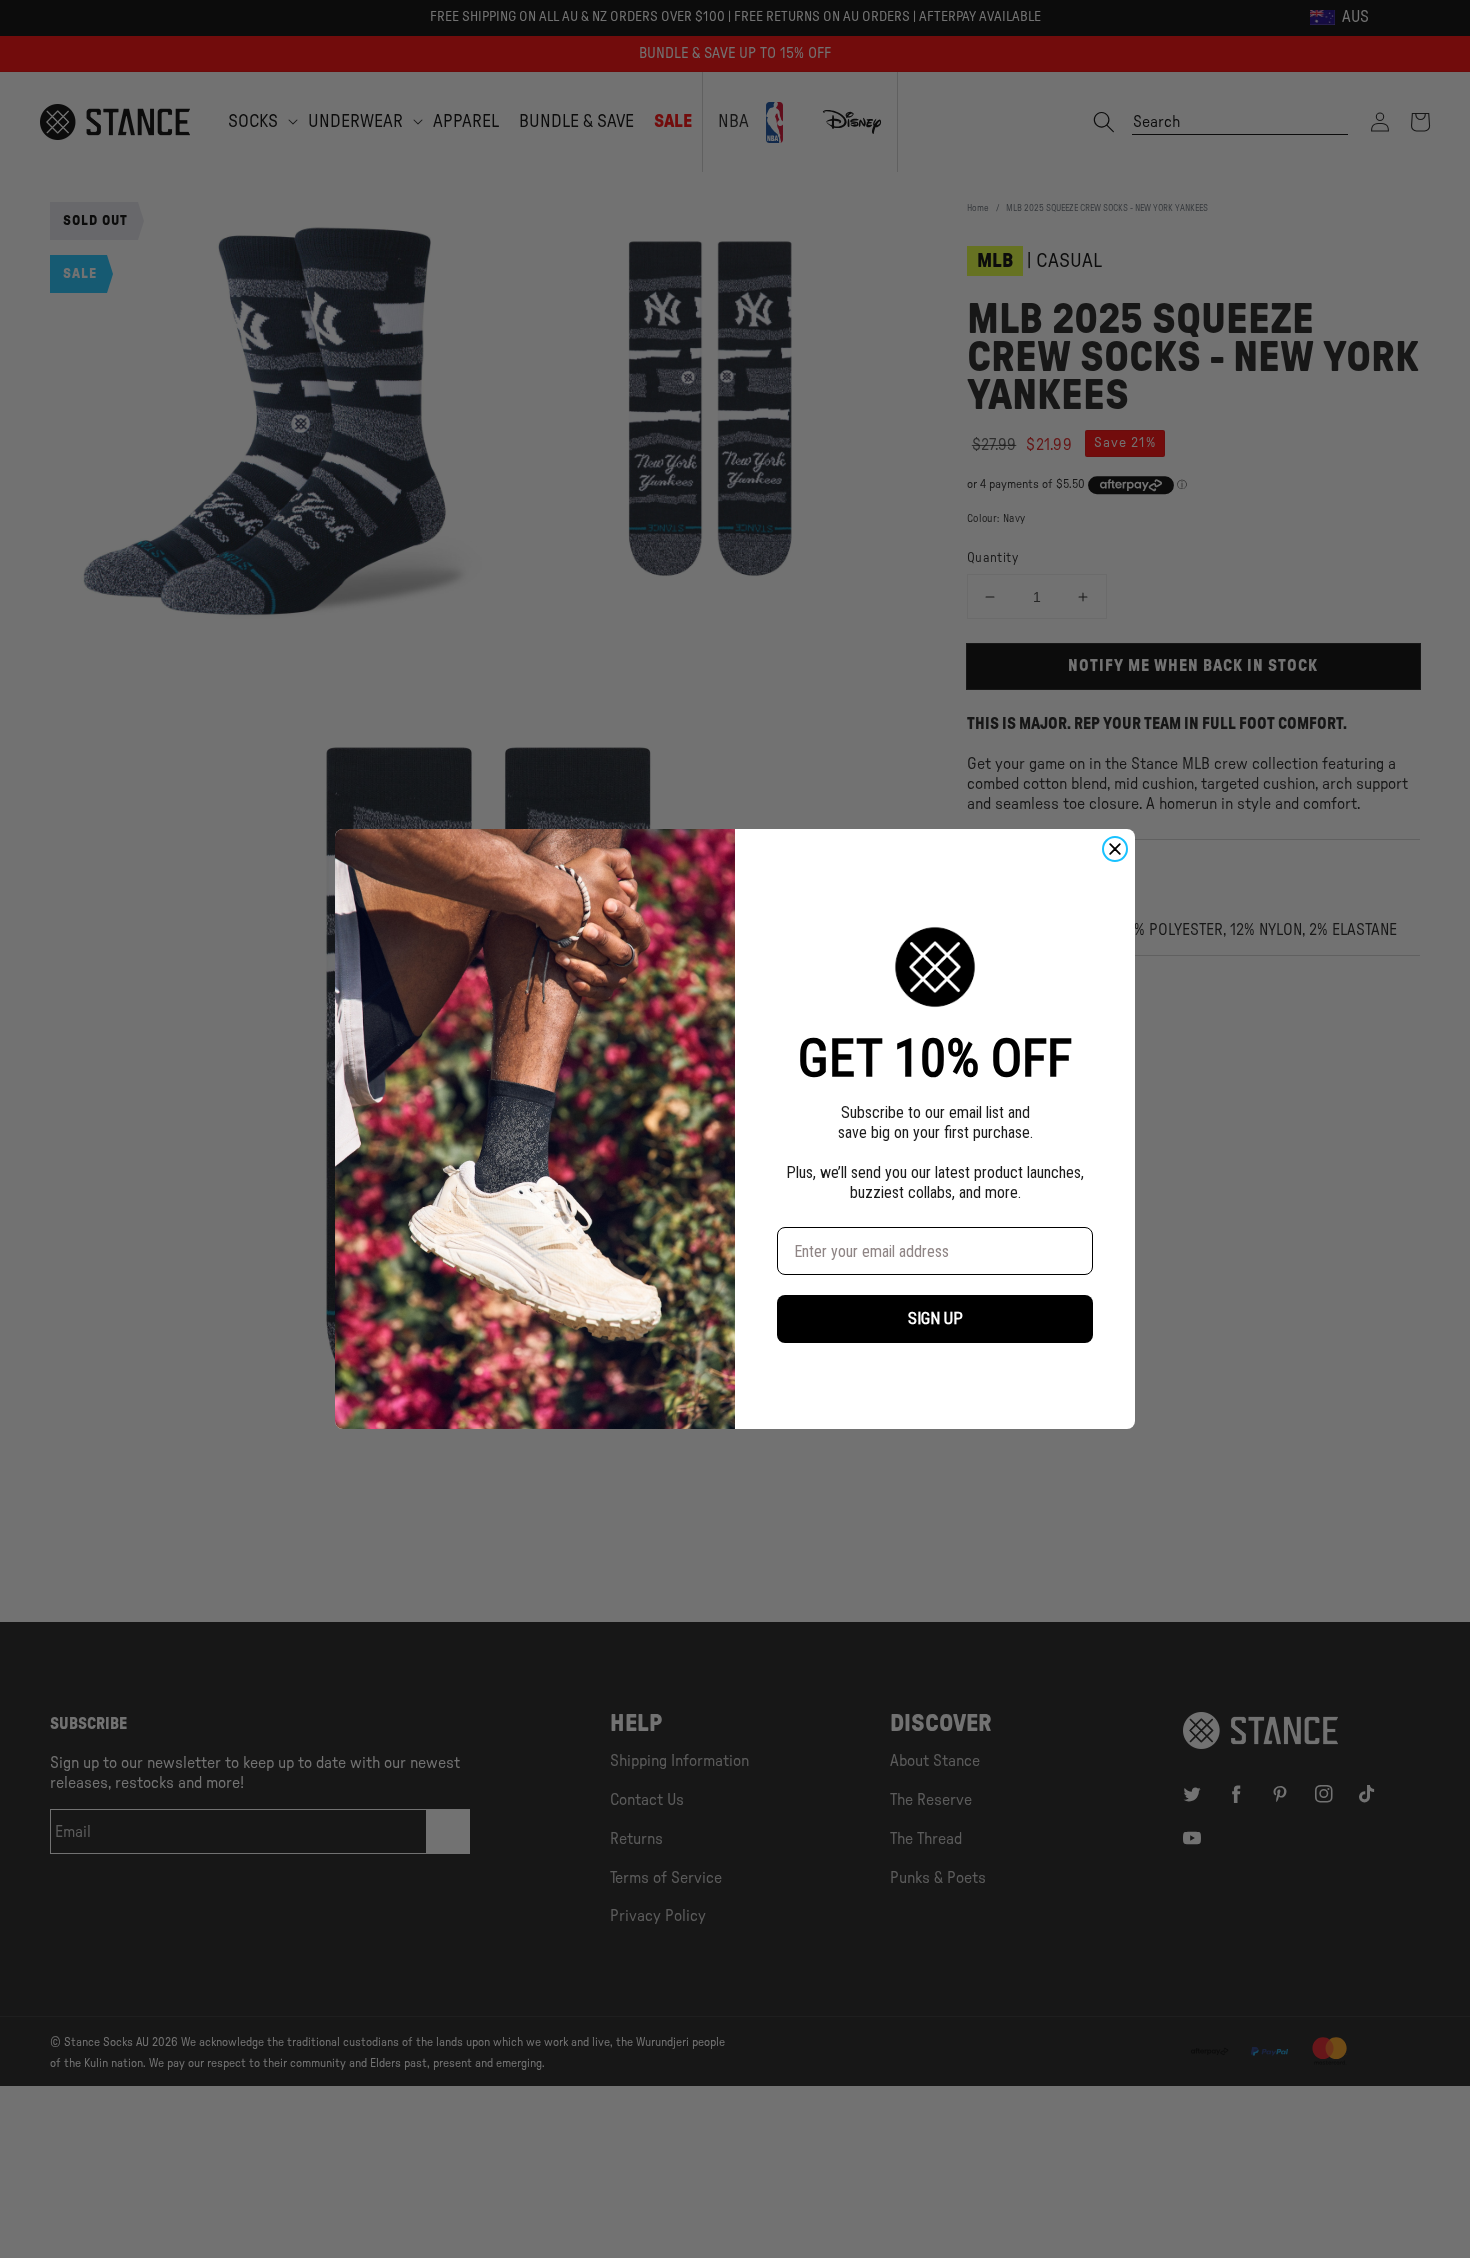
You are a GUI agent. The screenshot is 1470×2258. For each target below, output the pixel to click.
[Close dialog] (1115, 849)
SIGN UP (935, 1318)
